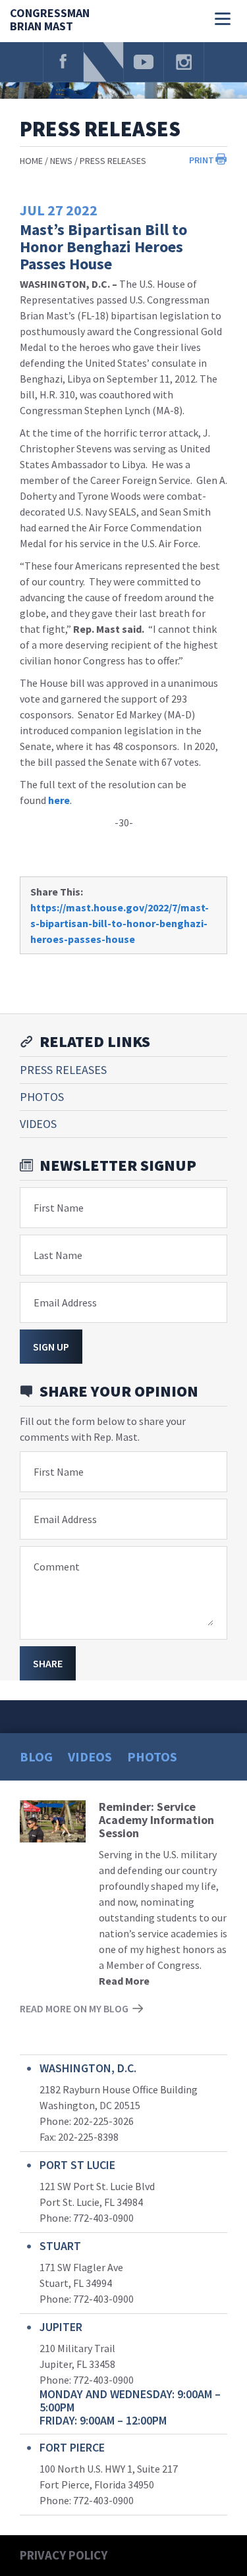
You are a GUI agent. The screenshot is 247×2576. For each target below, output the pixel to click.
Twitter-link (103, 62)
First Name (59, 1208)
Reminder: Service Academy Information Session (156, 1820)
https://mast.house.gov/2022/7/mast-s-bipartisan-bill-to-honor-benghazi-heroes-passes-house (120, 923)
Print (202, 160)
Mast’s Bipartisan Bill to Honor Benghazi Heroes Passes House (103, 247)
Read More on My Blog (74, 2008)
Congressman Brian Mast (50, 20)
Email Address (65, 1302)
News (61, 161)
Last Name (58, 1255)
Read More (124, 1981)
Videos (38, 1124)
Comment (57, 1567)
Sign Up (51, 1347)
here (59, 800)
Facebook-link (63, 62)
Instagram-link (184, 62)
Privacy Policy (64, 2555)
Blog (36, 1757)
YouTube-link (144, 62)
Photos (42, 1097)
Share (48, 1663)
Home (31, 161)
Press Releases (113, 161)
